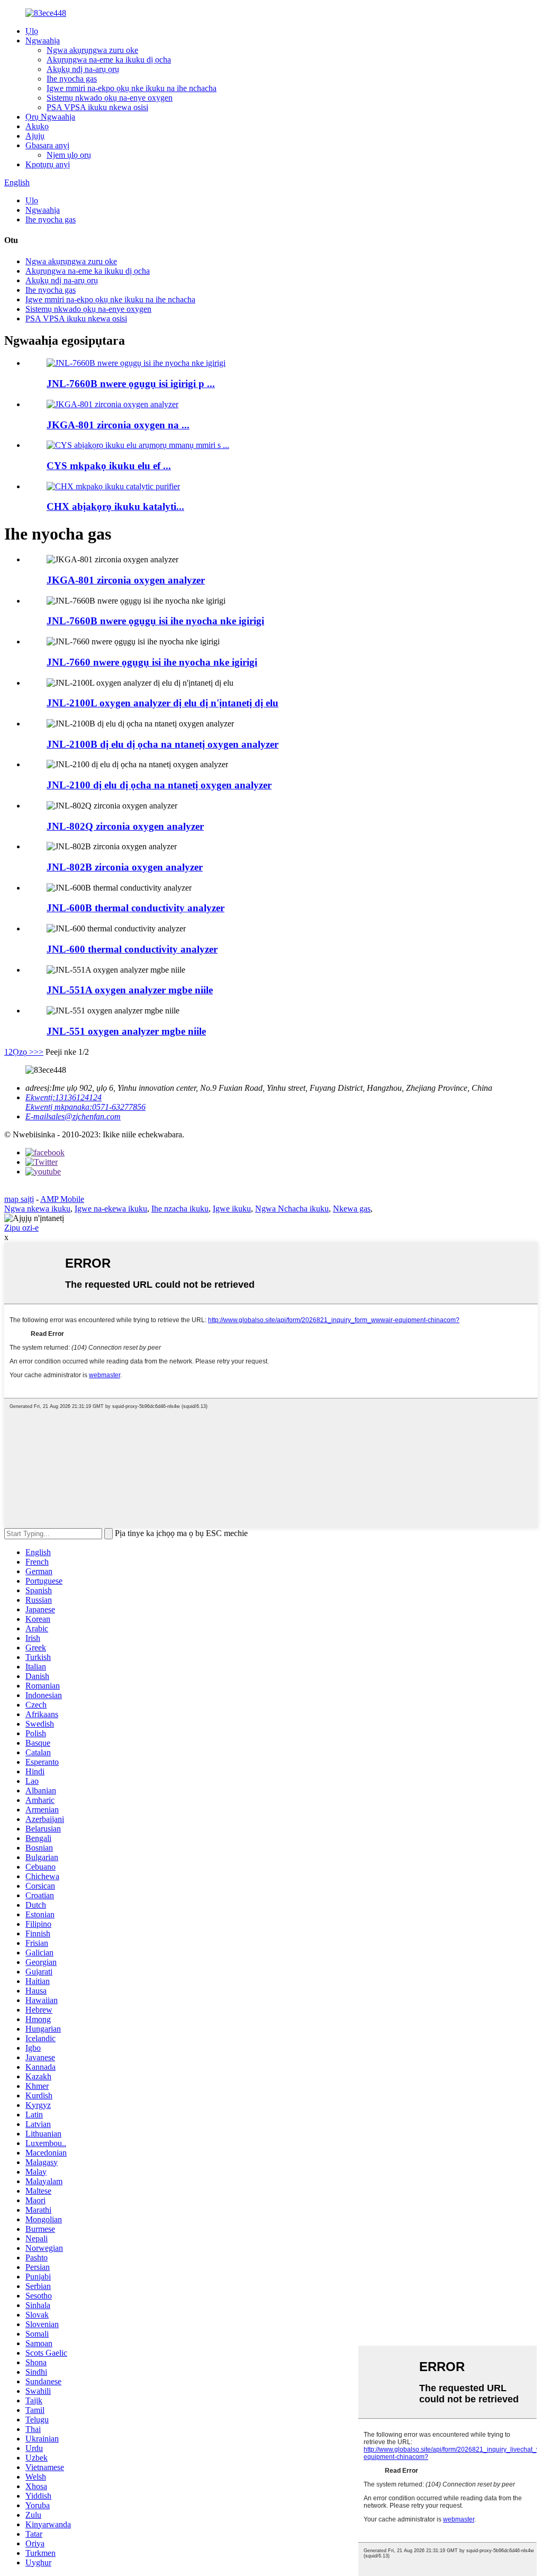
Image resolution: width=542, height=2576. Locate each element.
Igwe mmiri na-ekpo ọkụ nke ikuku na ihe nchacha (132, 88)
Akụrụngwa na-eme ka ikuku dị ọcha (109, 60)
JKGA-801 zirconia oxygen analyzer (126, 580)
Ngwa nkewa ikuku (37, 1209)
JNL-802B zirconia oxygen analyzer (125, 867)
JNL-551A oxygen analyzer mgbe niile (130, 990)
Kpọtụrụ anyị (48, 164)
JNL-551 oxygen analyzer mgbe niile (126, 1031)
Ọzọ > (23, 1052)
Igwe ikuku (232, 1209)
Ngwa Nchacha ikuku (292, 1209)
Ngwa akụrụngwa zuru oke (92, 50)
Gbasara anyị (47, 145)
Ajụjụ (35, 136)
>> (39, 1052)
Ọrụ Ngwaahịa (50, 117)
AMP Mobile (62, 1199)
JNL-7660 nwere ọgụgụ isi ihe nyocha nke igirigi (152, 662)
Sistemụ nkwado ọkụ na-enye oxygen (110, 98)
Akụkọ (37, 126)
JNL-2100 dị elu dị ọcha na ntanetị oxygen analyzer (159, 785)
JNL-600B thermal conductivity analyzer (135, 908)
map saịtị (19, 1199)
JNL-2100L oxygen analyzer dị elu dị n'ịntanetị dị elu (162, 703)
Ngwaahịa (43, 41)
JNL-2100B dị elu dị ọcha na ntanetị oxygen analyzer (162, 744)
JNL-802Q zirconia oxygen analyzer (125, 826)
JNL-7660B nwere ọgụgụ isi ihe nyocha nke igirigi (155, 621)
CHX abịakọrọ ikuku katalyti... (115, 506)
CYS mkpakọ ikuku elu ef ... (109, 466)
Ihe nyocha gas (72, 79)
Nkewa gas (352, 1209)
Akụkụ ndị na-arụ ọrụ (83, 69)
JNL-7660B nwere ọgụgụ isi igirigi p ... (131, 384)
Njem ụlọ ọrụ (69, 155)
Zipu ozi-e (21, 1228)
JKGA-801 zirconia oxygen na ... (118, 425)
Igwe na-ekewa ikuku (111, 1209)
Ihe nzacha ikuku (180, 1209)
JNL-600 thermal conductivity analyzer (132, 949)
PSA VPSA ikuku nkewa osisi (97, 107)
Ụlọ (32, 31)
